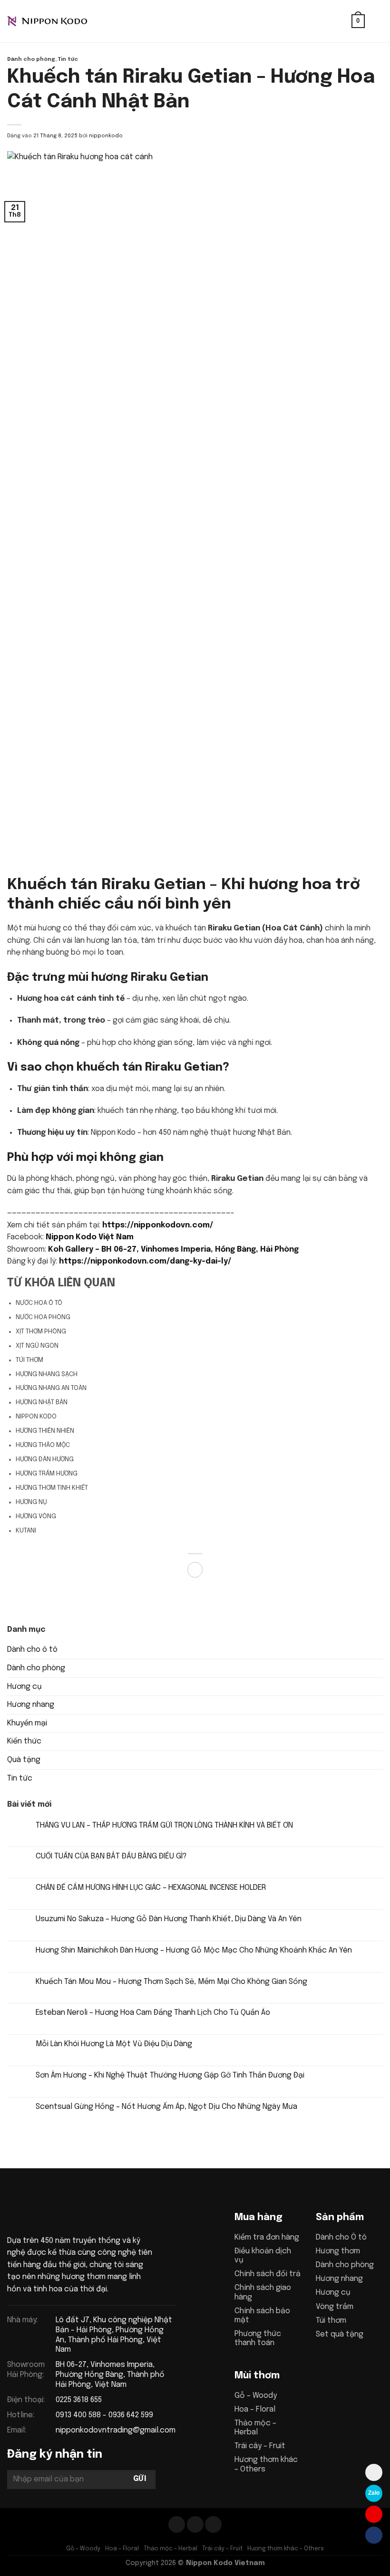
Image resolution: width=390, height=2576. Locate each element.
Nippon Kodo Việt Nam (90, 1237)
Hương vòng (36, 1516)
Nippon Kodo (36, 1417)
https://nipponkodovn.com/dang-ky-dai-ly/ (145, 1261)
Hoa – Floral (255, 2409)
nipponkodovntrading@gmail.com (116, 2430)
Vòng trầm (335, 2307)
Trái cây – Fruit (260, 2446)
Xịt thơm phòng (41, 1331)
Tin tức (68, 59)
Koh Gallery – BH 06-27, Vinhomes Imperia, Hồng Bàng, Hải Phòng (173, 1250)
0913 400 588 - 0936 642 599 (104, 2415)
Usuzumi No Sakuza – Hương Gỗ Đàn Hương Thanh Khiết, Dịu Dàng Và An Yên (169, 1919)
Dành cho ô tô (32, 1650)
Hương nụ (31, 1502)
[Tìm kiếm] (341, 21)
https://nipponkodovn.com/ (158, 1225)
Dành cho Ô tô (341, 2237)
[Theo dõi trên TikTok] (195, 2524)
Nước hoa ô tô (39, 1303)
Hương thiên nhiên (45, 1431)
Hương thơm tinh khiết (52, 1488)
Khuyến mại (27, 1723)
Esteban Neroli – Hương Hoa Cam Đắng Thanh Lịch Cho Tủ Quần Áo (153, 2013)
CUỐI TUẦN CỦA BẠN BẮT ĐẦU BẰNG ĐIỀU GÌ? (111, 1856)
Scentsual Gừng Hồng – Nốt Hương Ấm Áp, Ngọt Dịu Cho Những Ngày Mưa (166, 2107)
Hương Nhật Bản (42, 1402)
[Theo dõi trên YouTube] (213, 2524)
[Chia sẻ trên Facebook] (195, 1570)
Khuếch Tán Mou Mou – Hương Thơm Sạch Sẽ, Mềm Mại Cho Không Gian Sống (171, 1982)
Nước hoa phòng (43, 1317)
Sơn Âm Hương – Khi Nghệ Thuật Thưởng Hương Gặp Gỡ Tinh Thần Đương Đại (170, 2075)
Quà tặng (24, 1760)
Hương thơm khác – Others (286, 2549)
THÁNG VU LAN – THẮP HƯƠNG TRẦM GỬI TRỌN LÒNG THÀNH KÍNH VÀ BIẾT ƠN (164, 1825)
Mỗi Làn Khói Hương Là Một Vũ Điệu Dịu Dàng (114, 2044)
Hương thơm (338, 2251)
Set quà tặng (340, 2334)
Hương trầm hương (47, 1474)
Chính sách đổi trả (268, 2274)
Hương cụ (24, 1687)
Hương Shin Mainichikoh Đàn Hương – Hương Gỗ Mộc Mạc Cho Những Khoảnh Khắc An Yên (194, 1950)
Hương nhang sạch (47, 1374)
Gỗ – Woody (256, 2396)
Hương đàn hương (45, 1459)
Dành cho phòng (31, 59)
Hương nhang (31, 1705)
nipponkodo (106, 136)
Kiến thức (24, 1741)
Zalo (374, 2493)
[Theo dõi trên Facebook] (177, 2524)
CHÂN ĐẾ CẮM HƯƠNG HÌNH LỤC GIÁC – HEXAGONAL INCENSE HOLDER (151, 1888)
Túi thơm (29, 1360)
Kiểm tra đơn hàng (267, 2237)
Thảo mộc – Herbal (171, 2549)
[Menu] (377, 21)
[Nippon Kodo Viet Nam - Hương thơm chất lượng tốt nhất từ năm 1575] (55, 21)
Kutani (26, 1531)
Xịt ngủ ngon (37, 1346)
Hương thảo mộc (43, 1445)
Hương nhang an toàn (51, 1388)
